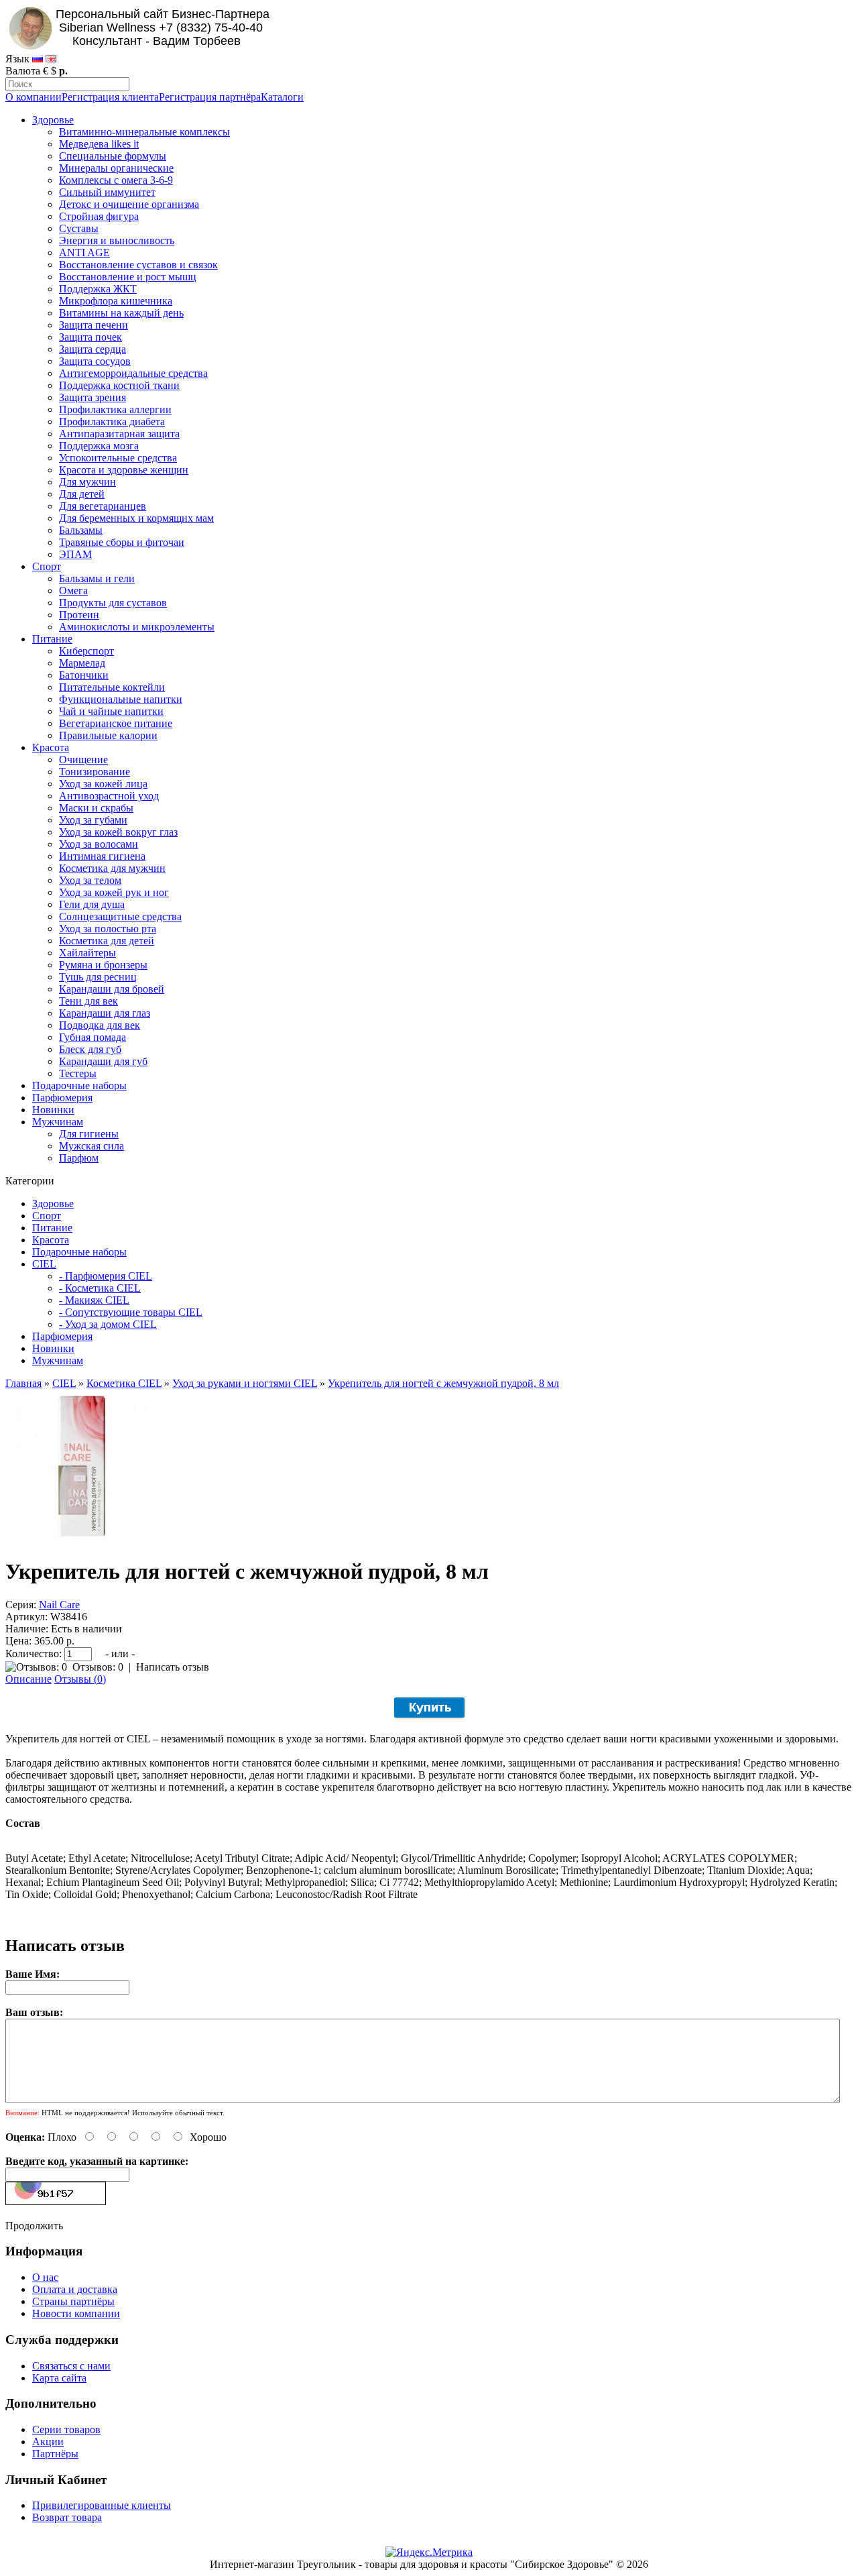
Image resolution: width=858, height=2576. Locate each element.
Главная (23, 1383)
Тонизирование (95, 772)
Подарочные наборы (79, 1085)
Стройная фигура (99, 216)
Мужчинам (58, 1122)
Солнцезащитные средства (120, 916)
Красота (51, 747)
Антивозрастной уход (109, 796)
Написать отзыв (173, 1667)
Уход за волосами (99, 844)
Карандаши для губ (103, 1061)
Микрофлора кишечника (116, 301)
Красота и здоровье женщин (124, 470)
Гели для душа (92, 904)
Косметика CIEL (124, 1383)
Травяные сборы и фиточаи (122, 542)
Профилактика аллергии (115, 409)
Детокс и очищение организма (129, 204)
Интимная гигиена (102, 856)
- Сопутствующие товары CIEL (131, 1312)
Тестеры (78, 1073)
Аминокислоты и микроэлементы (137, 627)
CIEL (44, 1264)
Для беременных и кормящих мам (136, 518)
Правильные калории (108, 735)
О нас (45, 2277)
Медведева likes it (99, 144)
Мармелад (82, 663)
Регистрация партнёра (210, 97)
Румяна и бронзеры (103, 965)
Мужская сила (91, 1146)
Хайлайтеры (87, 953)
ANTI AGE (84, 253)
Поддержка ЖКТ (98, 289)
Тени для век (88, 1001)
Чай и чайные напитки (111, 711)
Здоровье (53, 120)
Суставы (79, 228)
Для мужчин (87, 482)
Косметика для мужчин (112, 868)
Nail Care (59, 1605)
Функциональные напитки (121, 699)
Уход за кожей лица (103, 784)
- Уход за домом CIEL (108, 1324)
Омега (73, 591)
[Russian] (38, 59)
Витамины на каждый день (121, 313)
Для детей (82, 494)
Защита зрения (93, 397)
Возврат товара (67, 2517)
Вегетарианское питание (116, 723)
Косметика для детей (107, 941)
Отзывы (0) (80, 1679)
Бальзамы (81, 530)
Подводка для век (100, 1025)
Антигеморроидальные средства (133, 373)
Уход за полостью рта (108, 929)
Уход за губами (93, 820)
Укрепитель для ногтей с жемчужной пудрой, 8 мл (443, 1383)
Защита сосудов (95, 361)
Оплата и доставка (75, 2289)
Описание (28, 1679)
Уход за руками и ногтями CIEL (245, 1383)
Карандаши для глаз (105, 1013)
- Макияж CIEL (94, 1300)
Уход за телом (90, 880)
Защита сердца (93, 349)
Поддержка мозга (99, 446)
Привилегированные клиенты (102, 2505)
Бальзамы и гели (97, 578)
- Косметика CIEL (100, 1288)
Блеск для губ (90, 1049)
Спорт (47, 566)
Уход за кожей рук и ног (114, 892)
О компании (34, 97)
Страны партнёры (73, 2301)
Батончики (84, 675)
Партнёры (55, 2454)
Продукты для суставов (113, 603)
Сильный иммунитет (107, 192)
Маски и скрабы (96, 808)
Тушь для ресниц (98, 977)
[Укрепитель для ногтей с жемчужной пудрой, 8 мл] (82, 1539)
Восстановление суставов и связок (138, 265)
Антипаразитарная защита (119, 434)
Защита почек (90, 337)
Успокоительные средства (118, 458)
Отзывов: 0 (98, 1667)
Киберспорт (86, 651)
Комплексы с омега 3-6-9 (116, 180)
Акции (48, 2442)
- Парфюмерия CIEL (106, 1276)
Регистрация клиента (110, 97)
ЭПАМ (75, 554)
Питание (52, 639)
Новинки (53, 1110)
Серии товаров (66, 2429)
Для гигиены (89, 1134)
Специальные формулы (113, 156)
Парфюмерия (62, 1098)
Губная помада (93, 1037)
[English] (51, 59)
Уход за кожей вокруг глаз (118, 832)
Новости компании (76, 2313)
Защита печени (94, 325)
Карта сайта (59, 2378)
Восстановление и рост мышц (128, 277)
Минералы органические (116, 168)
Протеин (79, 615)
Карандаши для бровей (112, 989)
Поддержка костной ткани (119, 385)
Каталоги (282, 97)
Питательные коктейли (112, 687)
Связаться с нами (71, 2366)
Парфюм (79, 1158)
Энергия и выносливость (117, 240)
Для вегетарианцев (103, 506)
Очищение (83, 760)
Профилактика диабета (112, 422)
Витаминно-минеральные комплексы (144, 132)
